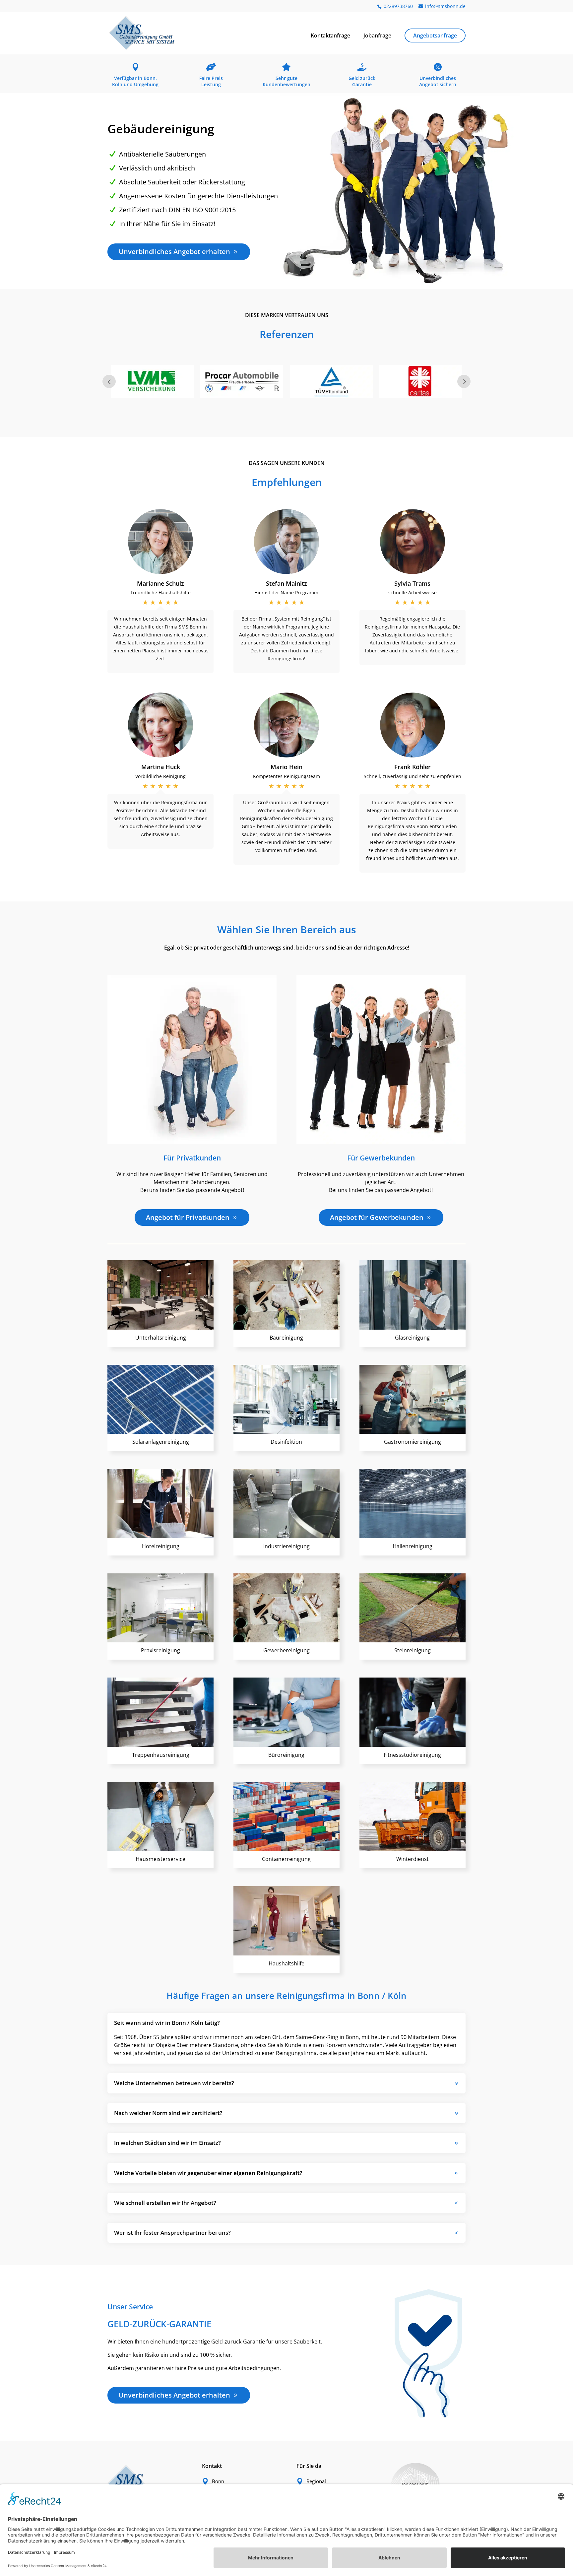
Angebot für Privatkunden (188, 1217)
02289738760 (398, 6)
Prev (109, 381)
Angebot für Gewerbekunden (377, 1217)
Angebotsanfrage (435, 35)
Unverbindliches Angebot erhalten (174, 252)
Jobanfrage (377, 36)
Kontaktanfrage (330, 36)
